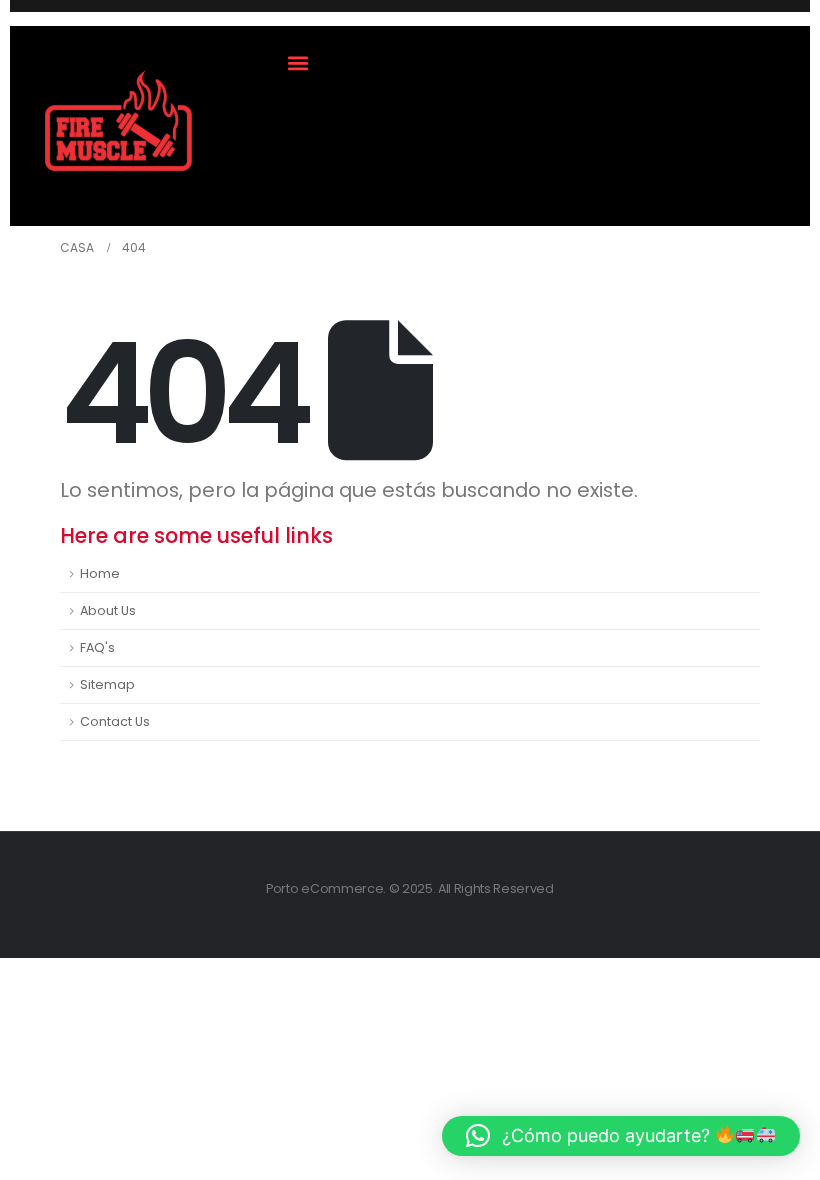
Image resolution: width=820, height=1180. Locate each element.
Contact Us (115, 721)
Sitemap (107, 684)
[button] (298, 62)
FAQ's (97, 647)
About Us (108, 610)
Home (100, 573)
